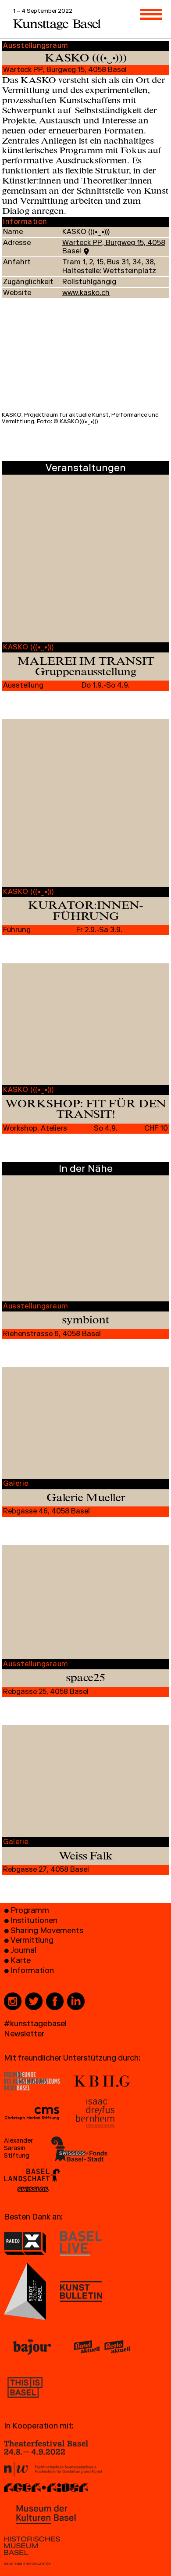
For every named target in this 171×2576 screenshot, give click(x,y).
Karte (21, 1962)
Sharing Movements (47, 1932)
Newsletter (24, 2035)
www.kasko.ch (86, 294)
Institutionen (34, 1922)
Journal (23, 1951)
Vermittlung (32, 1941)
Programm (30, 1911)
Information (32, 1972)
